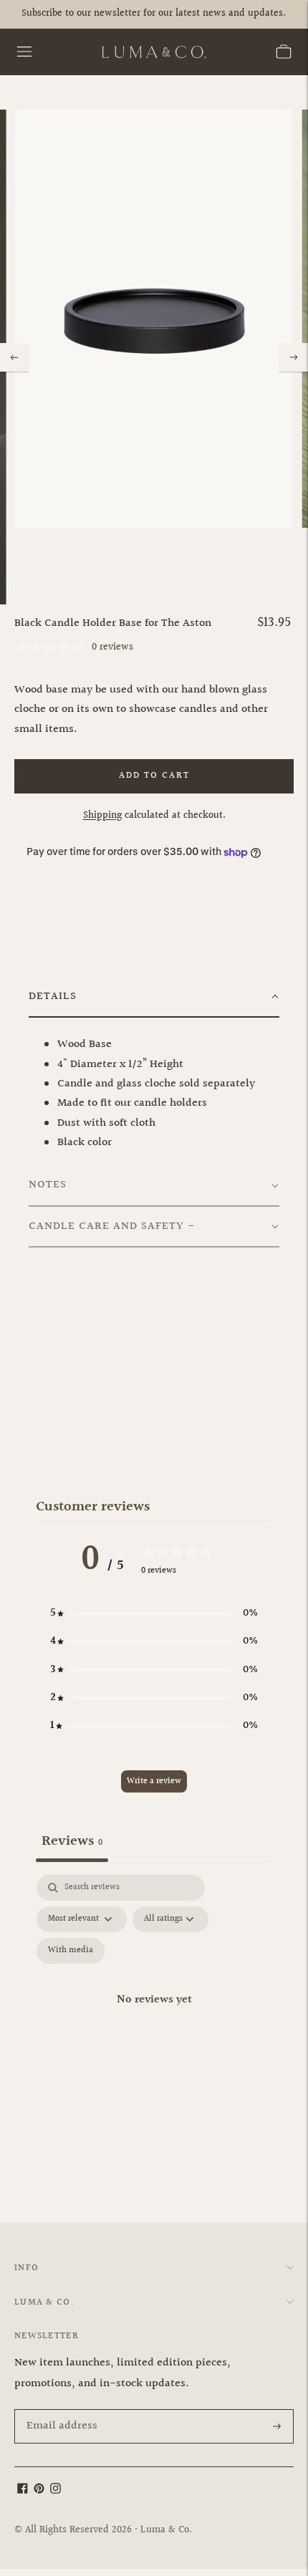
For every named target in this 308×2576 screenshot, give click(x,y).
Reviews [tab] (72, 1841)
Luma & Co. (166, 2530)
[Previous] (14, 357)
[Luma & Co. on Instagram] (56, 2490)
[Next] (294, 357)
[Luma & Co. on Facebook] (23, 2490)
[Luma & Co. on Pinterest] (39, 2490)
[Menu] (24, 52)
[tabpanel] (154, 2016)
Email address (59, 2411)
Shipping (102, 816)
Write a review (154, 1781)
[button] (154, 997)
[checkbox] (71, 1951)
